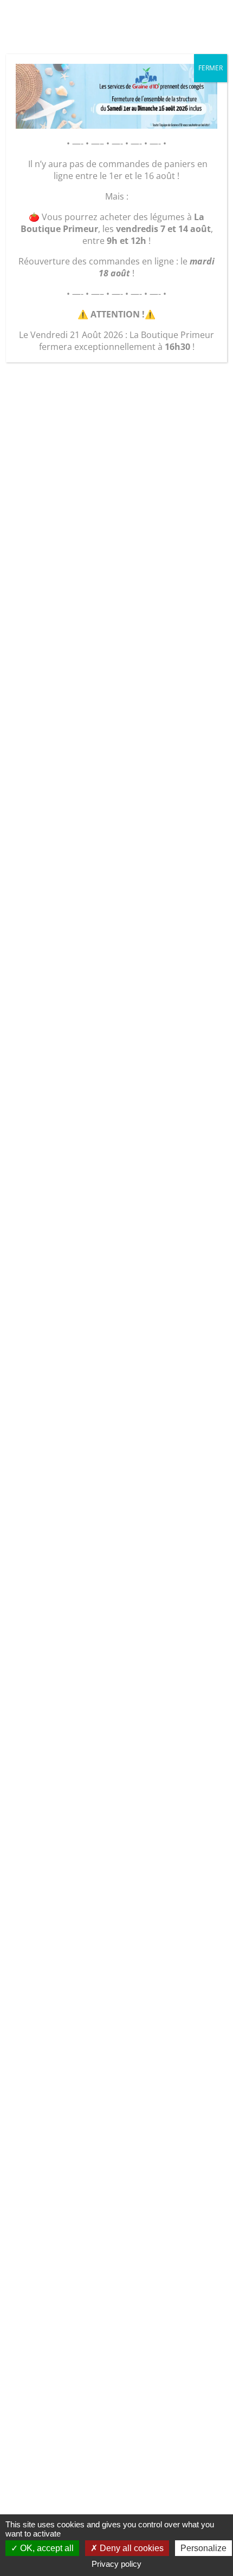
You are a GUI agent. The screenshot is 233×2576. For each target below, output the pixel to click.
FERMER (211, 68)
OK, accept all (46, 2548)
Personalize (203, 2548)
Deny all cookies (131, 2548)
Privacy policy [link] (116, 2564)
